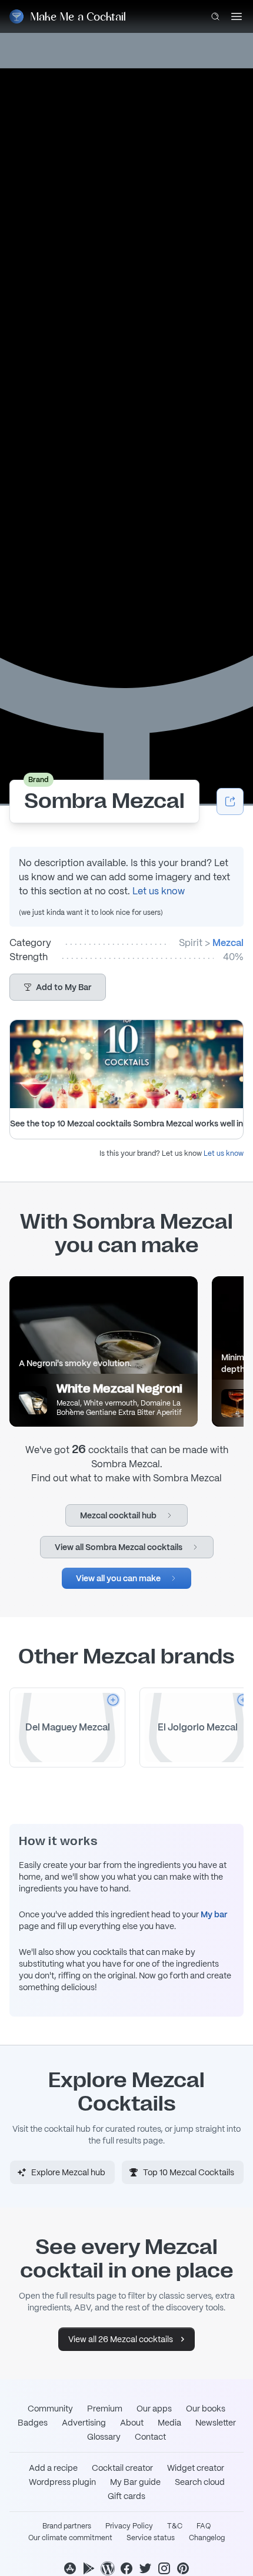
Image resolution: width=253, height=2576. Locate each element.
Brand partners (67, 2526)
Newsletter (216, 2423)
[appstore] (70, 2568)
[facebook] (126, 2568)
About (132, 2423)
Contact (150, 2437)
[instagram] (164, 2568)
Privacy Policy (129, 2526)
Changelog (207, 2538)
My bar (214, 1914)
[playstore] (89, 2568)
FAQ (204, 2526)
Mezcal (228, 943)
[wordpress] (108, 2568)
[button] (58, 987)
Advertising (84, 2423)
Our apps (154, 2409)
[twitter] (145, 2568)
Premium (105, 2409)
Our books (206, 2409)
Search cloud (200, 2482)
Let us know (159, 891)
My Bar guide (135, 2482)
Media (169, 2423)
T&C (175, 2526)
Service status (151, 2538)
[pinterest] (183, 2568)
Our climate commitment (70, 2538)
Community (50, 2409)
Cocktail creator (122, 2468)
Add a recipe (53, 2468)
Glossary (104, 2437)
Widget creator (196, 2468)
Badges (33, 2423)
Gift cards (126, 2496)
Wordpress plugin (62, 2482)
